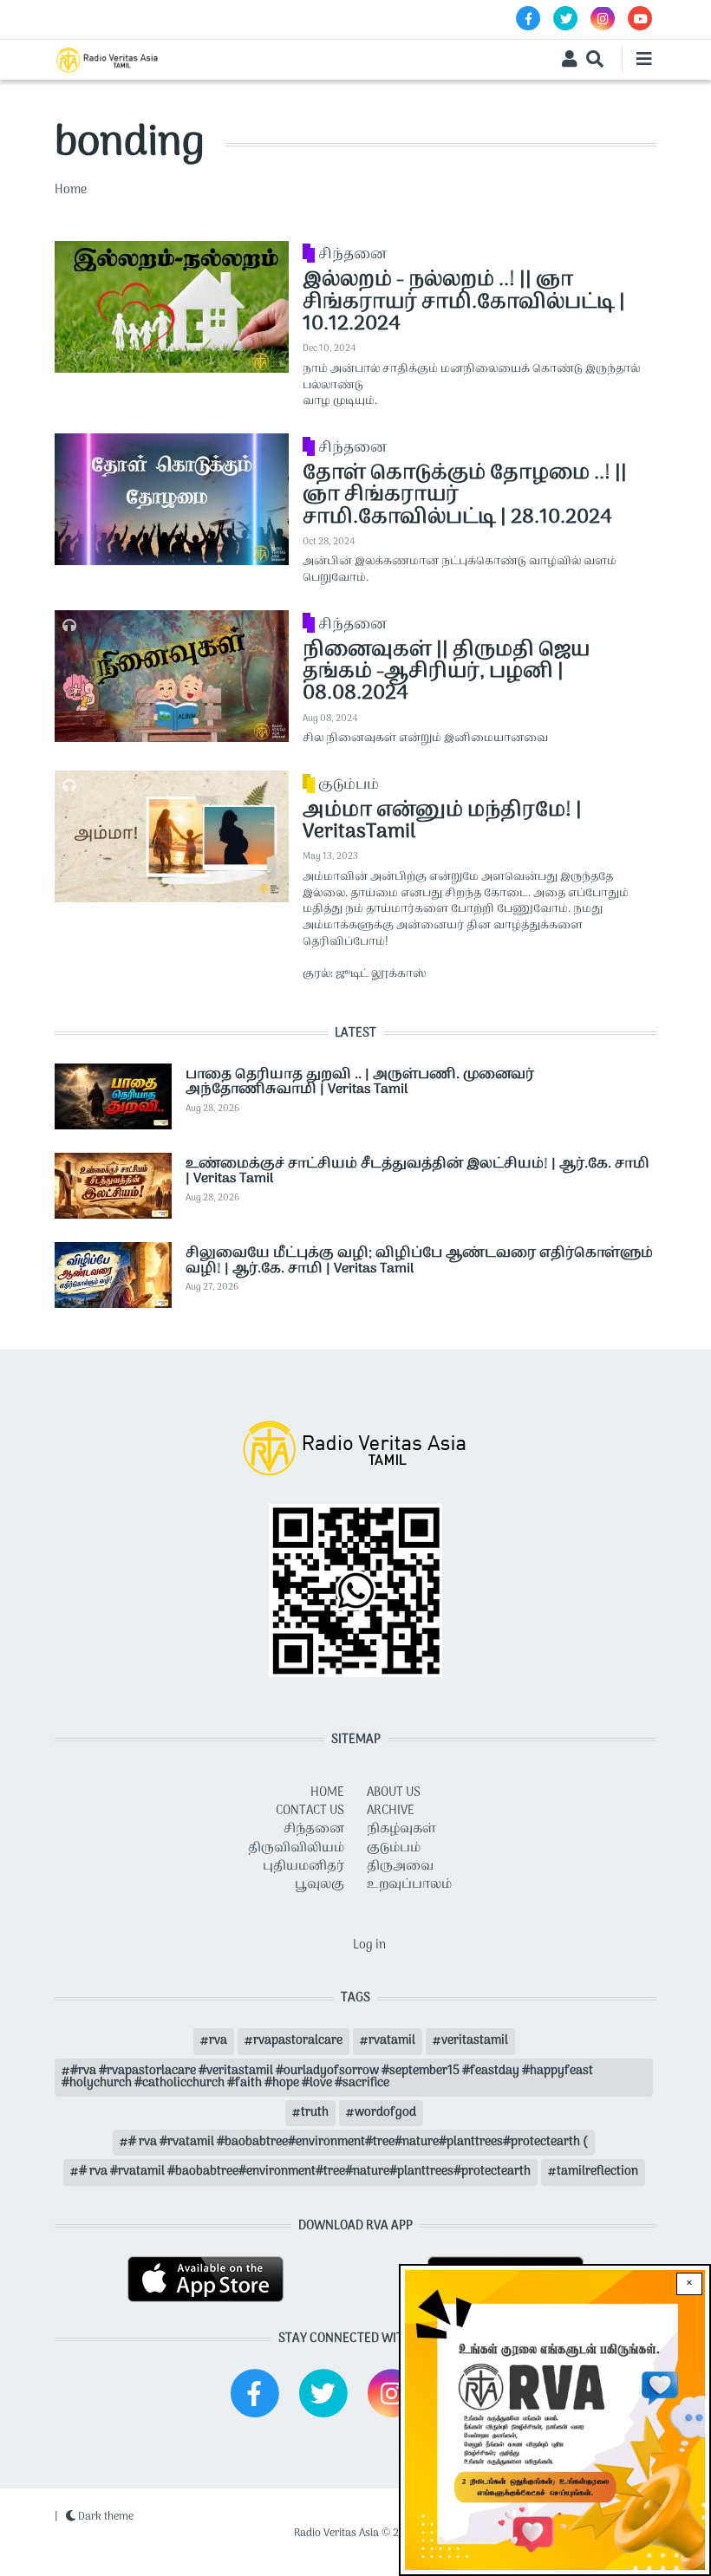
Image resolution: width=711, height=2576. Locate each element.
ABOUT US (394, 1793)
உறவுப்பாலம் (409, 1885)
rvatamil (392, 2041)
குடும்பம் (349, 785)
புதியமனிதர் (303, 1867)
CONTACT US (310, 1811)
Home (71, 190)
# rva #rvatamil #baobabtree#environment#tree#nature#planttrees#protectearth (305, 2172)
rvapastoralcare (298, 2041)
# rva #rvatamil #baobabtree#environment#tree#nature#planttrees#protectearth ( (358, 2142)
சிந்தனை (352, 255)
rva (218, 2041)
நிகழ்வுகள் (401, 1829)
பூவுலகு (320, 1885)
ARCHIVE (391, 1811)
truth (315, 2113)
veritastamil (475, 2041)
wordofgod (385, 2113)
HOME (327, 1793)
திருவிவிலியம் (296, 1848)
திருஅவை (400, 1867)
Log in (369, 1945)
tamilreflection (597, 2172)
